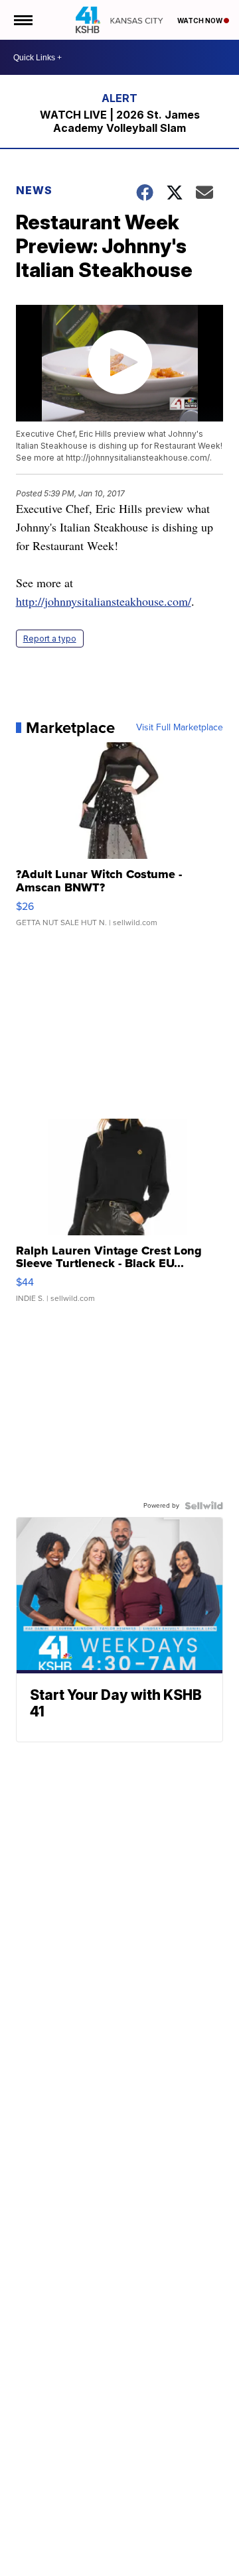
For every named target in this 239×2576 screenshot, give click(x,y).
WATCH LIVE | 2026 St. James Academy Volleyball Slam (120, 121)
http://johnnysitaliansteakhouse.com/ (104, 601)
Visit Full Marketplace (180, 728)
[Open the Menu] (22, 20)
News (34, 190)
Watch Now (200, 21)
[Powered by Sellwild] (204, 1506)
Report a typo (50, 639)
